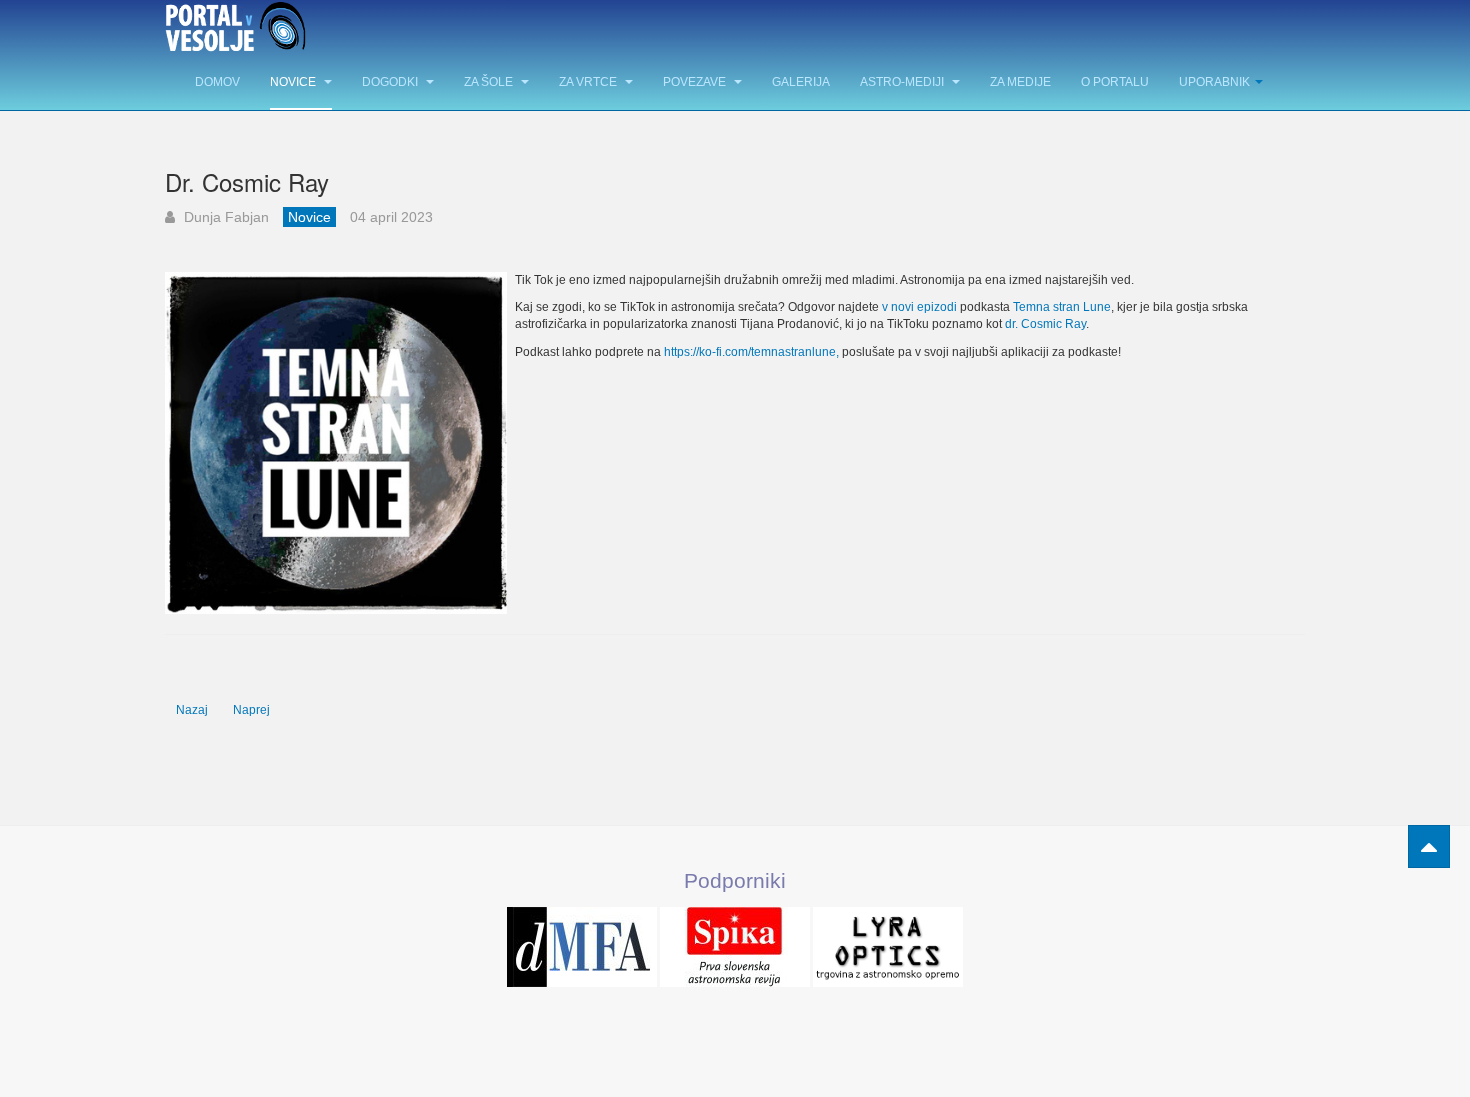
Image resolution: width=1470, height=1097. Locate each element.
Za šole (490, 82)
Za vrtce (589, 82)
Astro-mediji (903, 82)
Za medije (1020, 82)
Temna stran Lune (1062, 307)
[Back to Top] (1429, 846)
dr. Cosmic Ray (1045, 324)
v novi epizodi (919, 307)
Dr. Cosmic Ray (247, 181)
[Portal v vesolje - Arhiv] (236, 27)
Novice (294, 82)
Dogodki (391, 82)
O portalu (1115, 82)
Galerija (801, 82)
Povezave (696, 82)
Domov (217, 82)
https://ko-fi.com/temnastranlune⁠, (751, 352)
